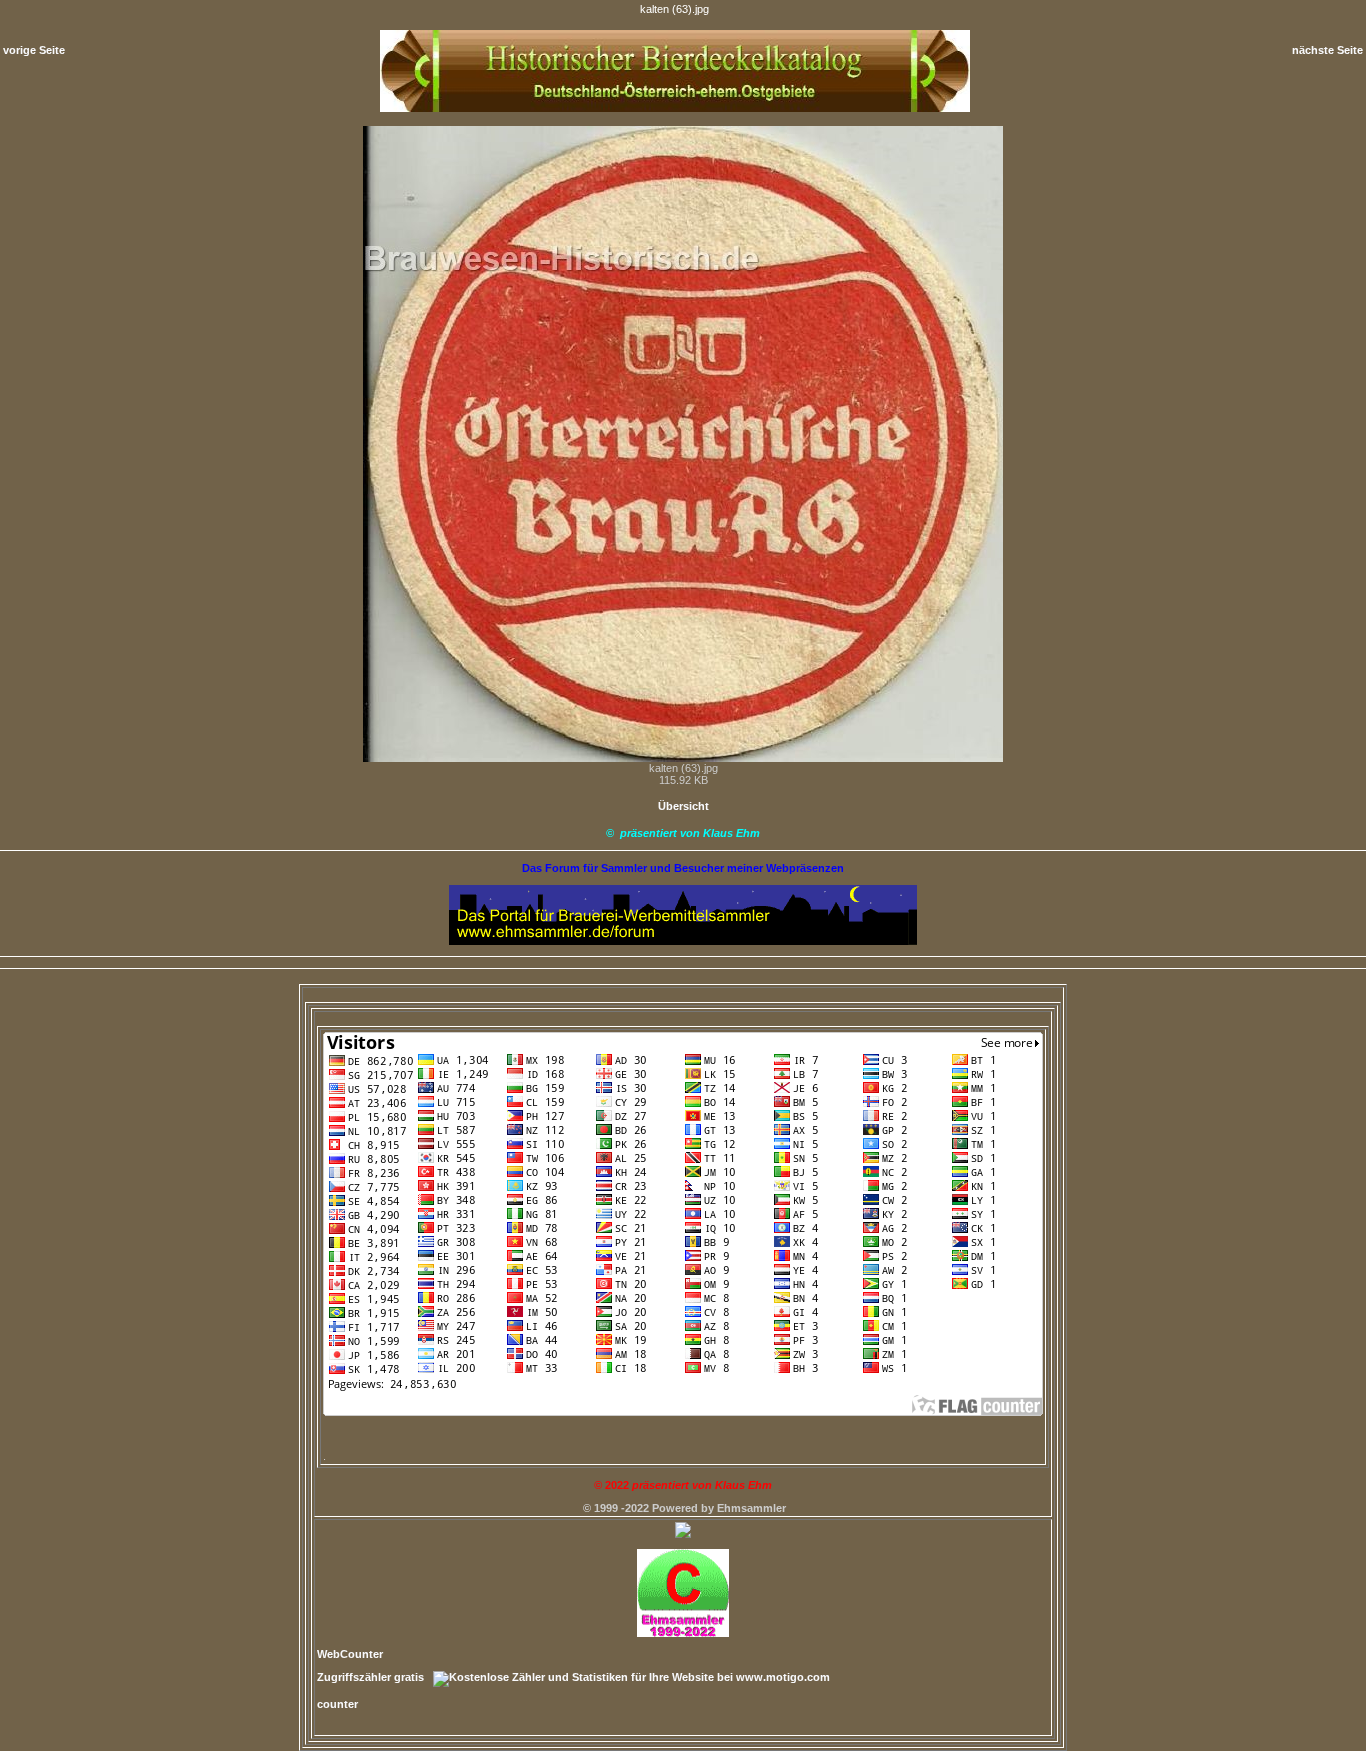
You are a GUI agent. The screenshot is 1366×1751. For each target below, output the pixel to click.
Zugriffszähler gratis (370, 1677)
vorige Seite (34, 50)
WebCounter (350, 1654)
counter (337, 1704)
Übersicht (683, 806)
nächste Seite (1327, 50)
